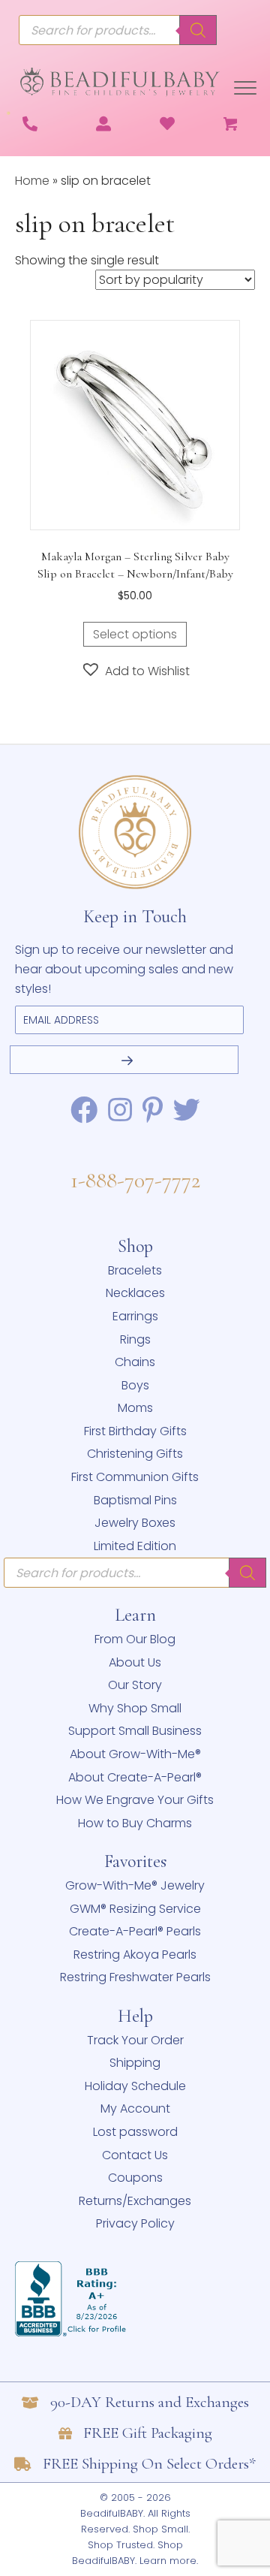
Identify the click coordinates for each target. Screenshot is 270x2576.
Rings (135, 1339)
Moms (135, 1408)
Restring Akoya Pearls (135, 1955)
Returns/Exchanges (135, 2201)
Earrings (135, 1316)
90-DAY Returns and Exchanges (150, 2402)
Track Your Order (135, 2040)
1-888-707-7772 (135, 1180)
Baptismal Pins (135, 1500)
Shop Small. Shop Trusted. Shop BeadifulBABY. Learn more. (135, 2545)
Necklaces (135, 1293)
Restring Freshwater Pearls (135, 1977)
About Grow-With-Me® (135, 1754)
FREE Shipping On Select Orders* (149, 2464)
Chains (135, 1362)
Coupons (135, 2178)
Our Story (135, 1685)
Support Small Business (135, 1731)
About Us (135, 1662)
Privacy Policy (135, 2223)
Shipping (135, 2063)
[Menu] (245, 89)
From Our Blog (135, 1639)
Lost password (135, 2132)
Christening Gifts (135, 1454)
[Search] (198, 30)
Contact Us (135, 2155)
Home (32, 181)
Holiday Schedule (135, 2086)
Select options (135, 634)
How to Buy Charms (135, 1823)
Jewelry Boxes (135, 1523)
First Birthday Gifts (135, 1431)
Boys (135, 1385)
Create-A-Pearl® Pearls (135, 1931)
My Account (135, 2108)
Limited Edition (135, 1546)
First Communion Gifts (135, 1477)
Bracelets (135, 1270)
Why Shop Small (135, 1708)
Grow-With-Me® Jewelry (135, 1885)
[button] (135, 670)
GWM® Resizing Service (135, 1909)
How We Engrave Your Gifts (135, 1800)
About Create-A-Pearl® (135, 1777)
